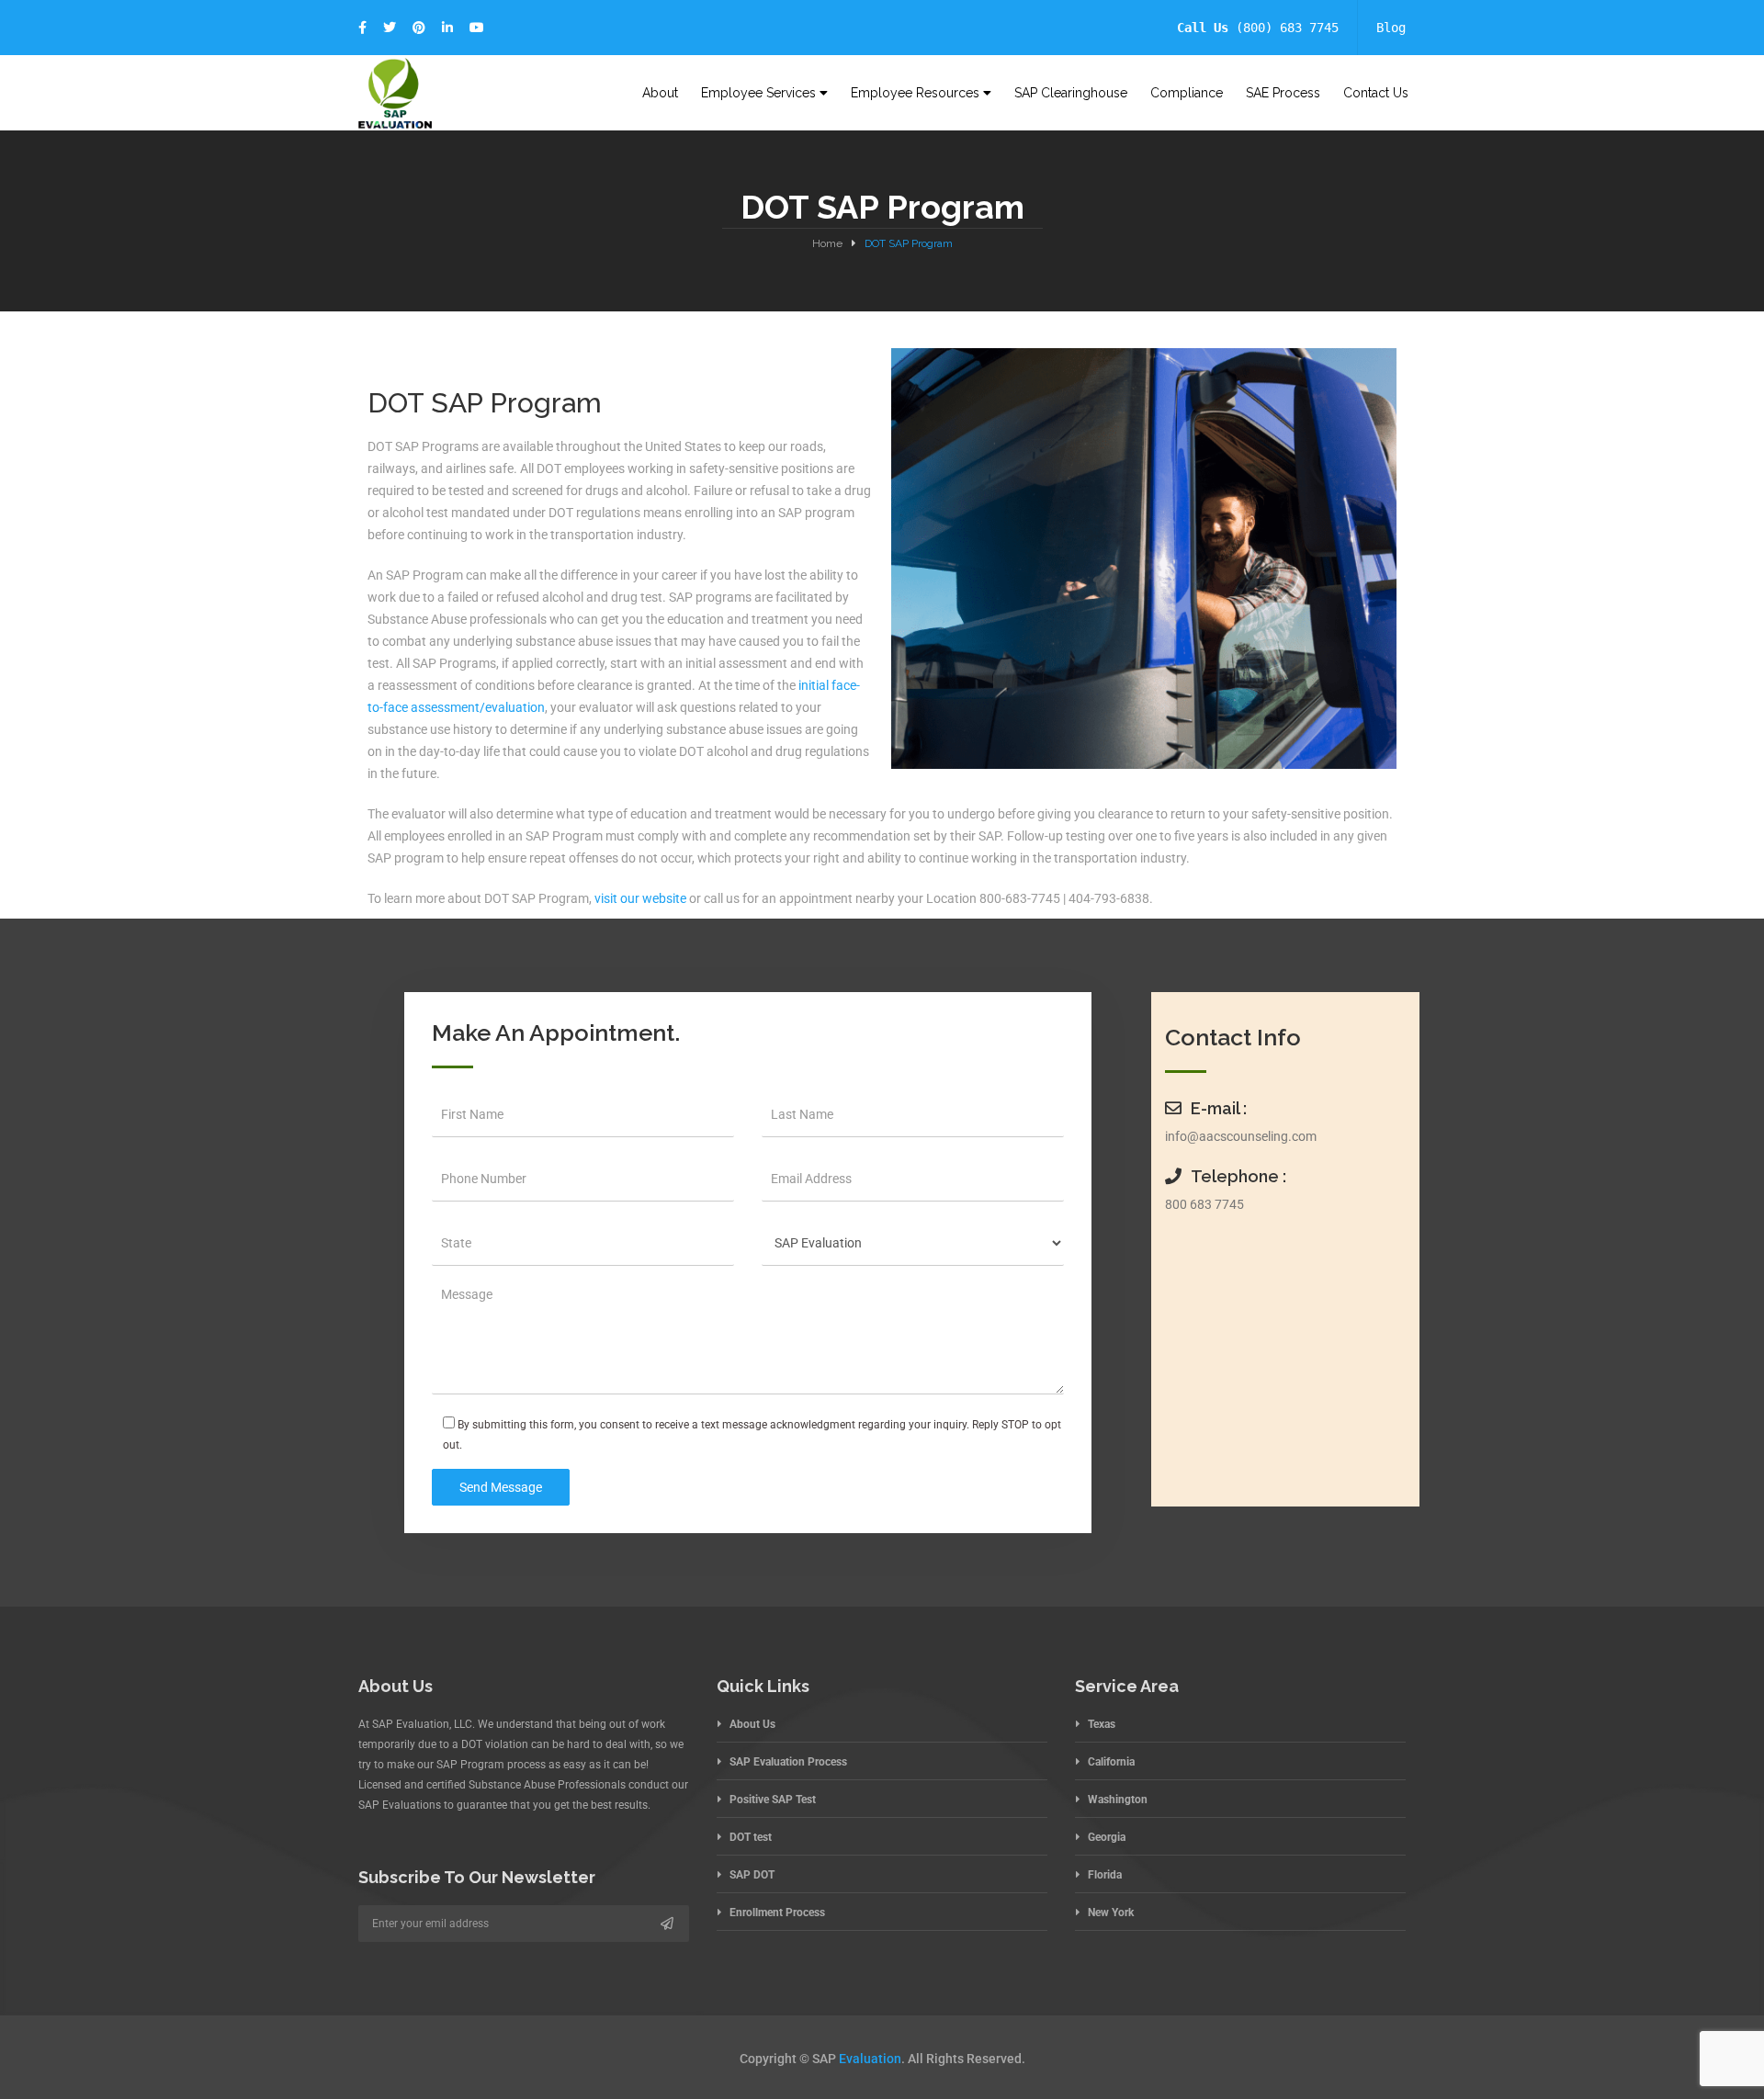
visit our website (640, 898)
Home (827, 243)
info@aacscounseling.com (1241, 1136)
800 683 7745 (1204, 1204)
